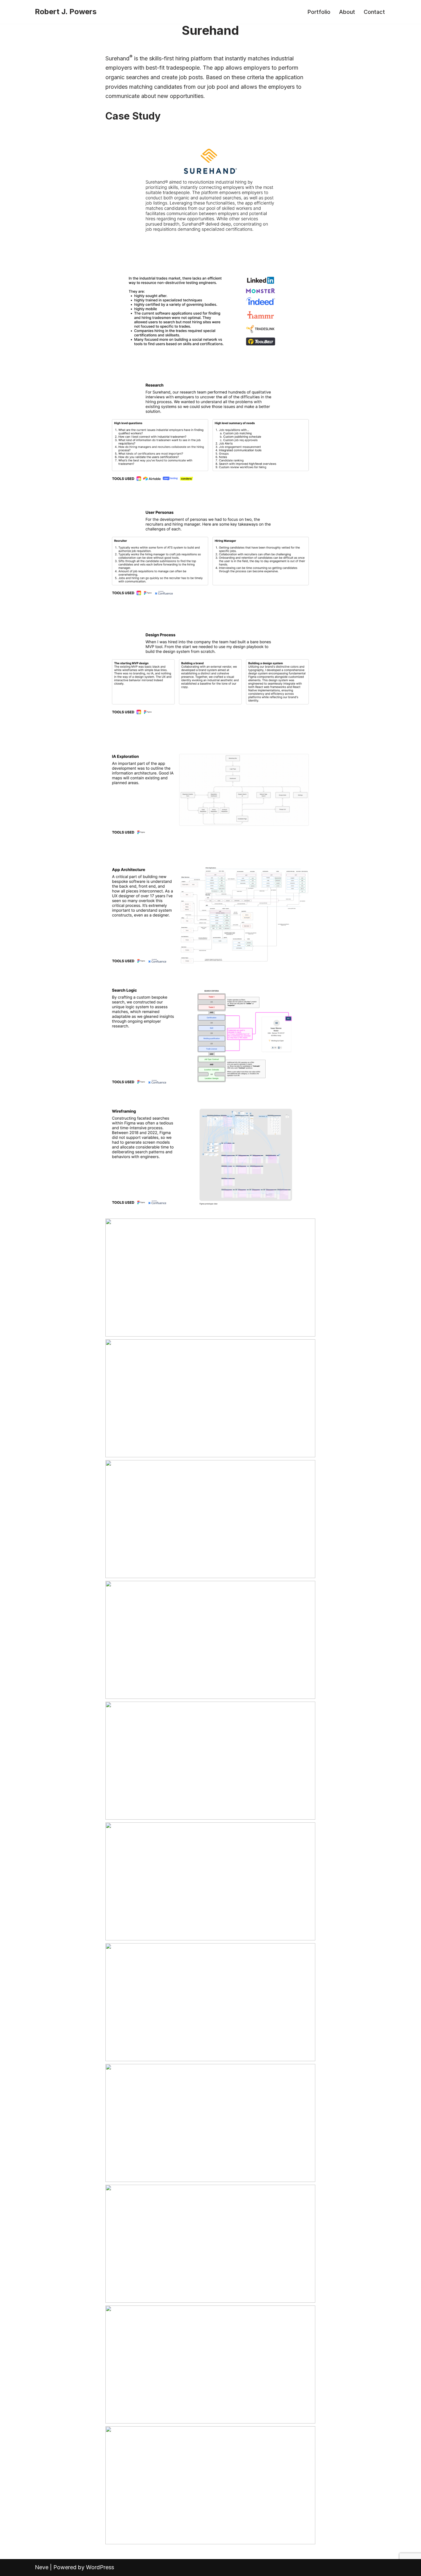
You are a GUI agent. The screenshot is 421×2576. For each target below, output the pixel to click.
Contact (374, 12)
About (347, 12)
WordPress (100, 2567)
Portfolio (319, 12)
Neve (42, 2567)
